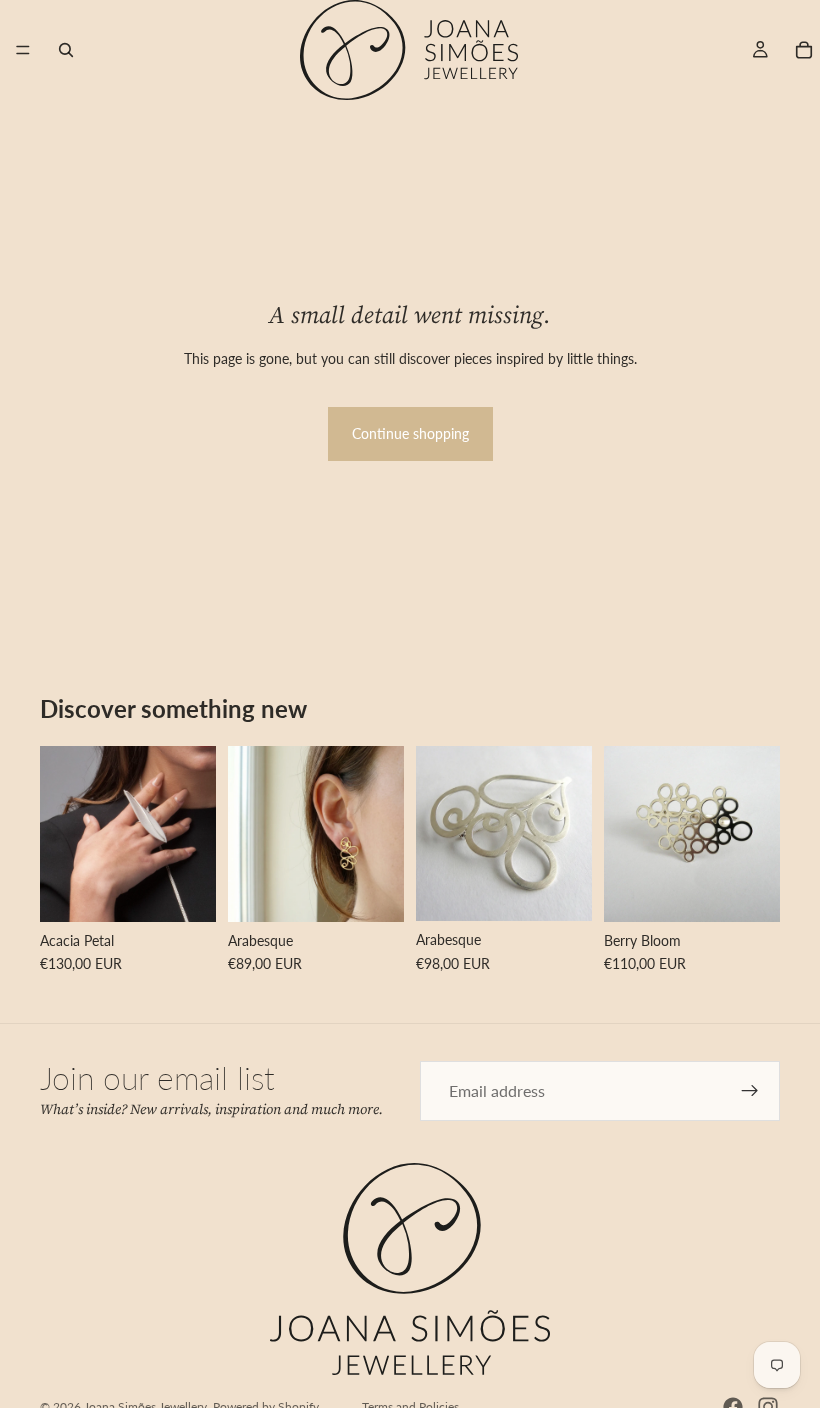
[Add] (561, 890)
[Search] (66, 50)
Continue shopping (410, 433)
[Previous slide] (62, 834)
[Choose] (185, 891)
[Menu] (23, 50)
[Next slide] (194, 834)
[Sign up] (750, 1091)
